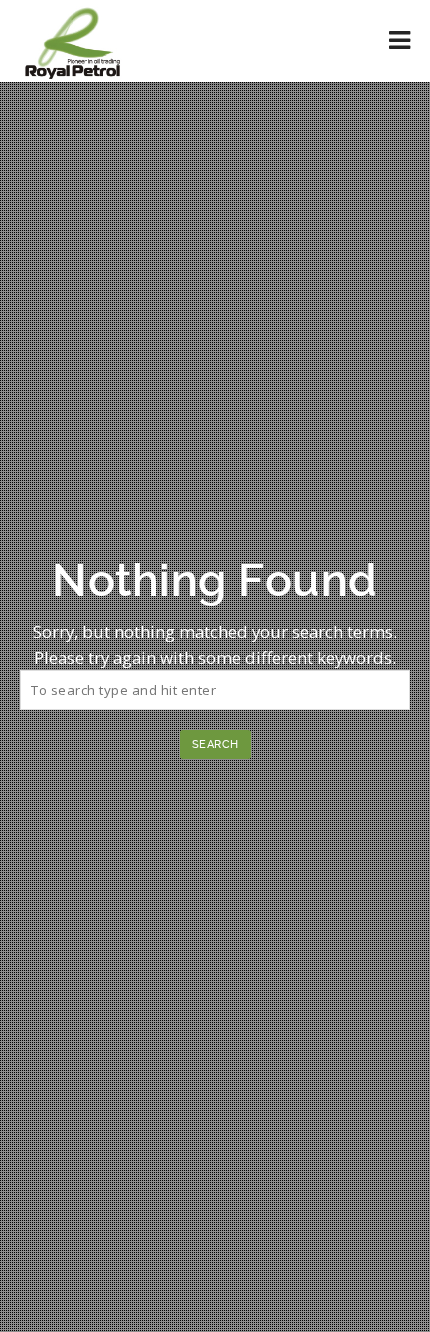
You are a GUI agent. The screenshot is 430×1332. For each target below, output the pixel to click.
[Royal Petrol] (72, 40)
